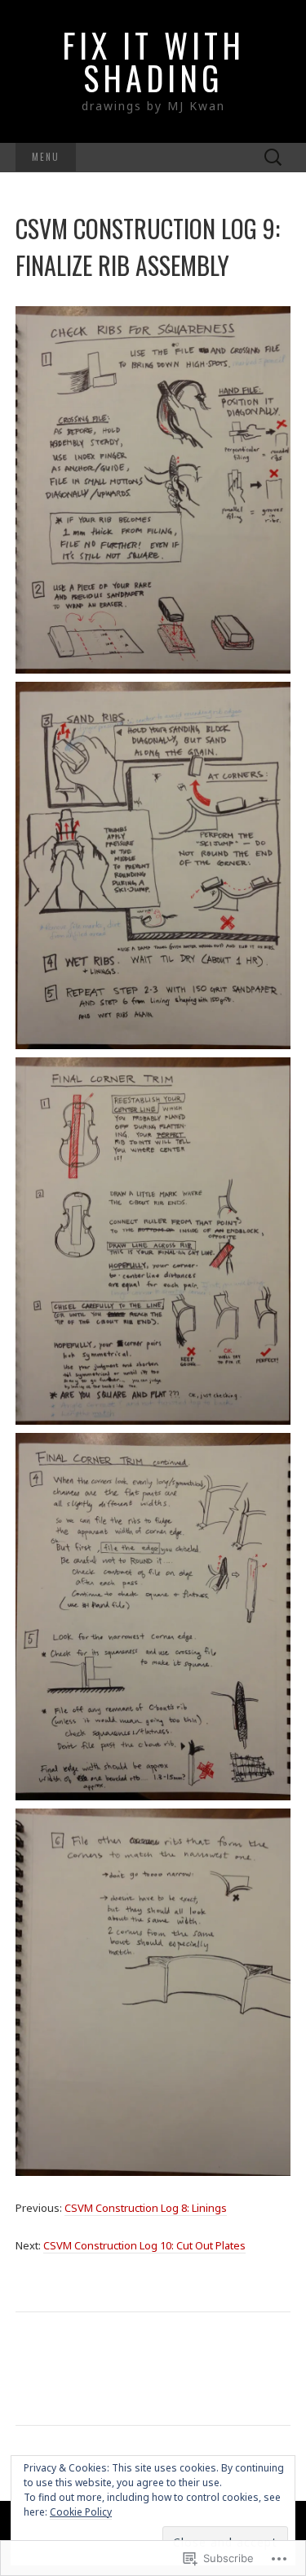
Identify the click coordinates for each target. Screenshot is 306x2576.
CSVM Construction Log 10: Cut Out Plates (144, 2245)
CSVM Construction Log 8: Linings (146, 2208)
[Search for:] (273, 158)
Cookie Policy (81, 2512)
